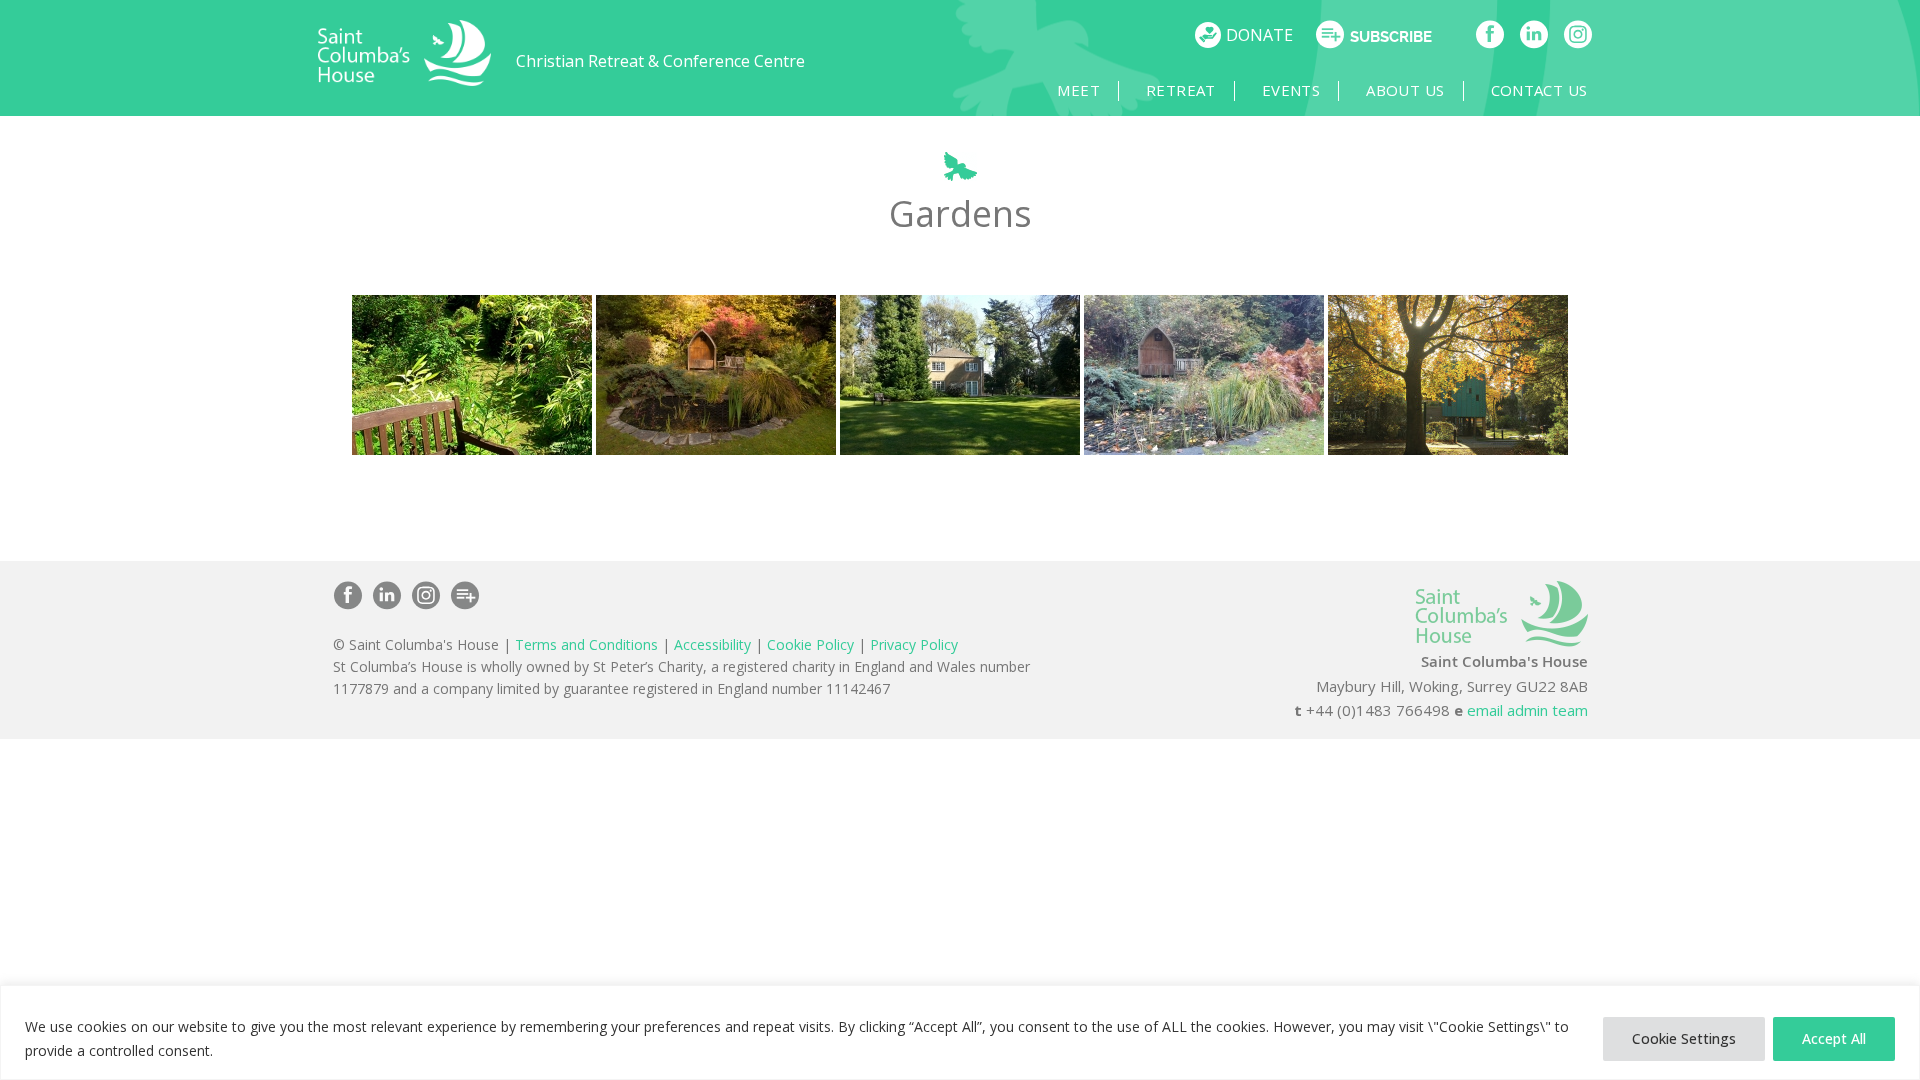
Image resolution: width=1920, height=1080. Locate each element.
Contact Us (1539, 90)
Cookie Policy (810, 644)
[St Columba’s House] (405, 80)
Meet (1078, 90)
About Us (1405, 90)
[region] (960, 1032)
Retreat (1181, 90)
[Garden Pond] (716, 375)
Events (1291, 90)
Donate (1259, 35)
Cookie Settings (1684, 1038)
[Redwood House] (960, 375)
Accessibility (712, 644)
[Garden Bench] (472, 375)
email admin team (1527, 710)
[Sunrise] (1448, 375)
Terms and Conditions (586, 644)
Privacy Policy (914, 644)
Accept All (1834, 1038)
